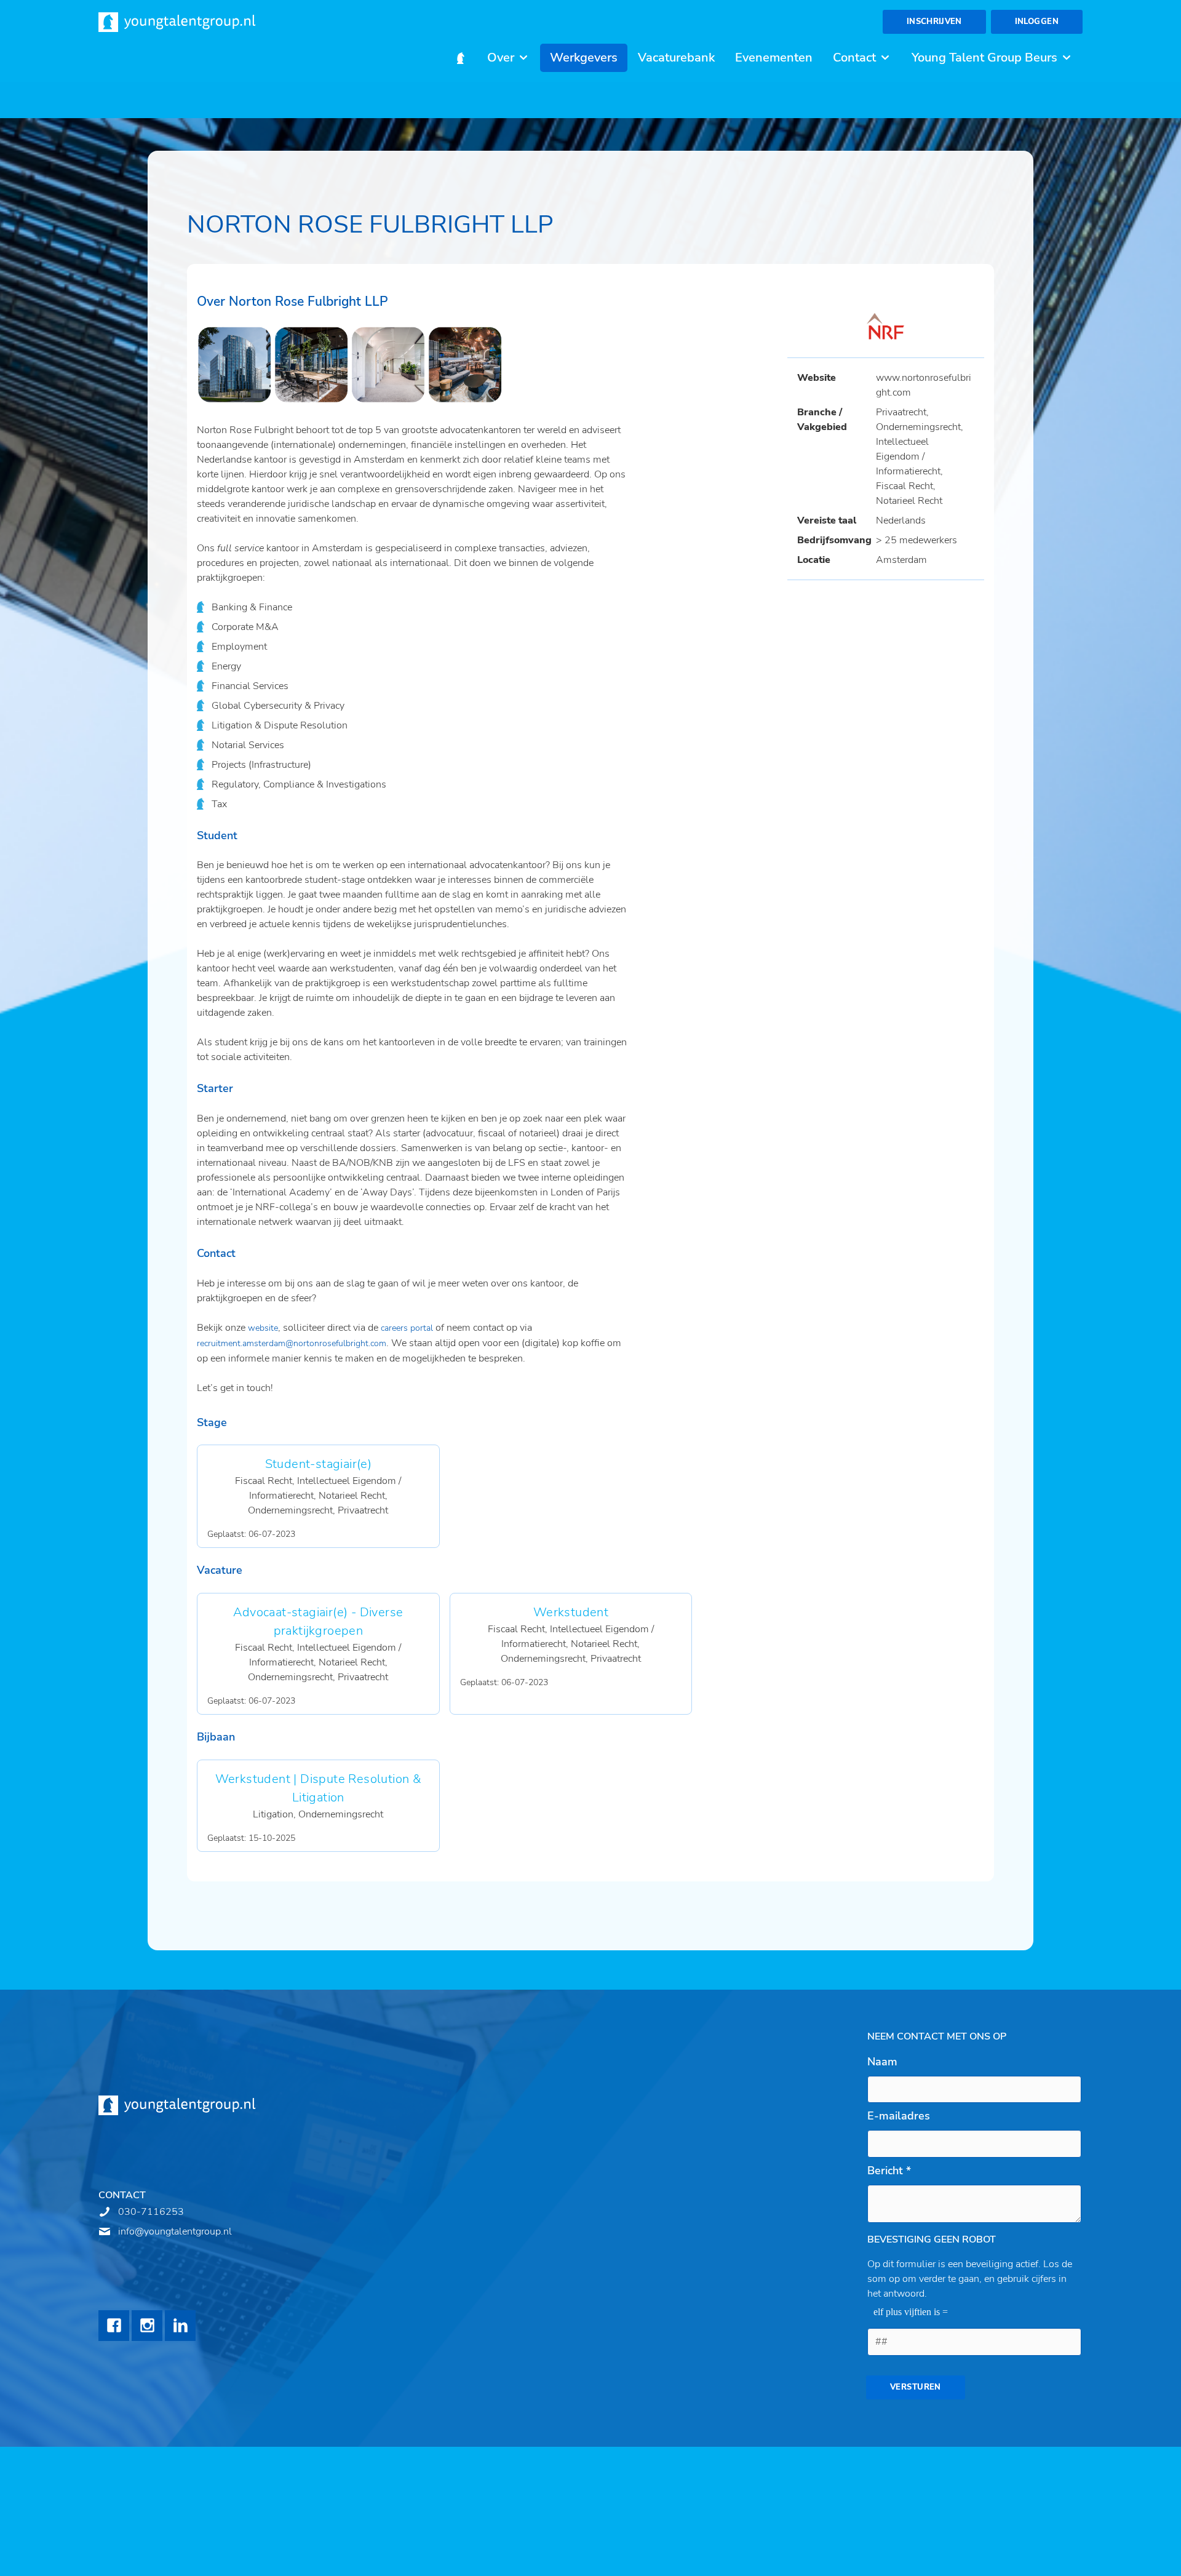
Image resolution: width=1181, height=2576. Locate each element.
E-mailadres (899, 2116)
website (263, 1328)
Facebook (114, 2326)
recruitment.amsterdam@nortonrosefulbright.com (292, 1343)
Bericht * (889, 2171)
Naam (882, 2062)
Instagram (147, 2326)
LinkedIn (180, 2326)
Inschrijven (934, 22)
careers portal (407, 1328)
